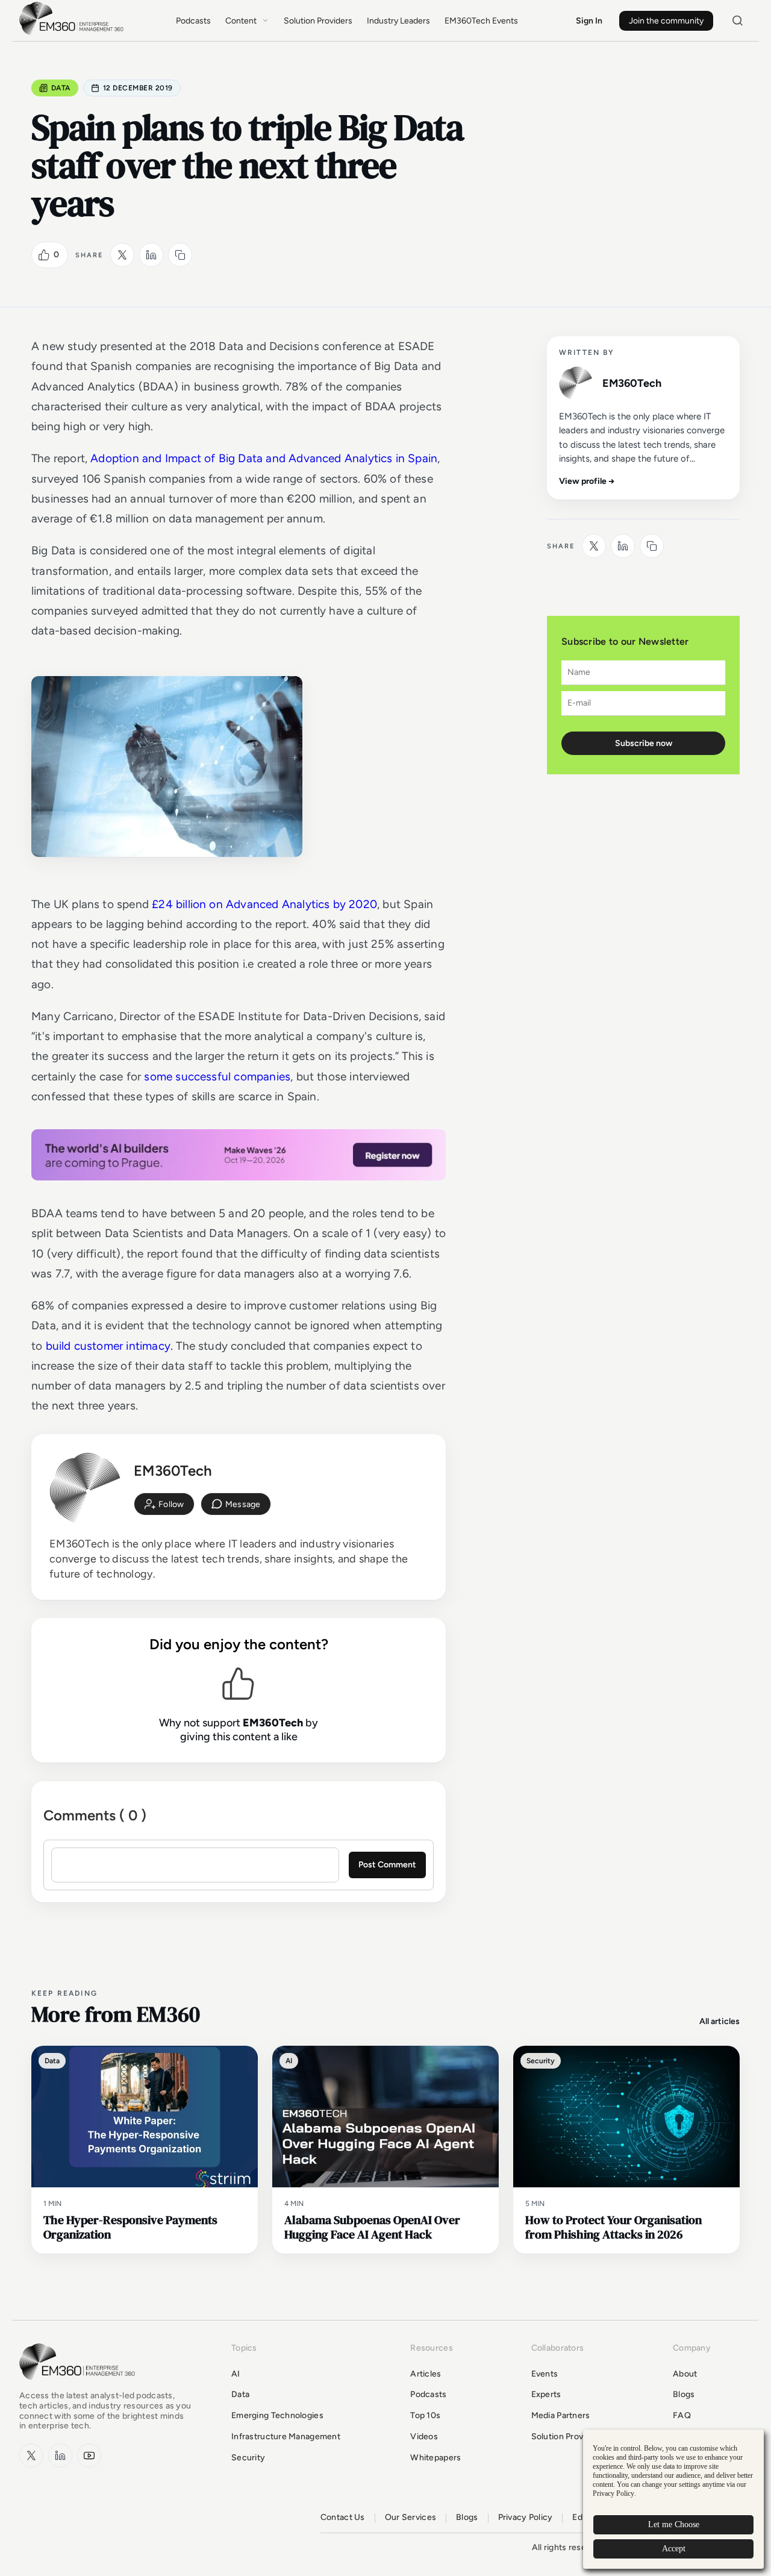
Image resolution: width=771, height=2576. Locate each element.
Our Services (410, 2518)
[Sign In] (164, 1504)
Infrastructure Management (286, 2437)
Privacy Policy (526, 2518)
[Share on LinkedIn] (151, 255)
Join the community (666, 21)
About (685, 2374)
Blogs (684, 2394)
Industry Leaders (398, 21)
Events (545, 2374)
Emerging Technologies (277, 2415)
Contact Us (343, 2518)
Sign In (589, 21)
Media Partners (561, 2415)
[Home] (73, 33)
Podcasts (193, 21)
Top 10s (425, 2415)
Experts (546, 2394)
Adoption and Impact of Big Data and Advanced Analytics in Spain (264, 458)
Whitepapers (435, 2458)
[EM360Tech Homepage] (80, 2385)
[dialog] (673, 2499)
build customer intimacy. (110, 1346)
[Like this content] (44, 255)
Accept (674, 2549)
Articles (426, 2374)
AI (236, 2374)
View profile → (587, 481)
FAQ (682, 2415)
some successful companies (217, 1076)
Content (241, 21)
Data (61, 88)
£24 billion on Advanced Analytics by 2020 (264, 904)
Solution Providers (318, 21)
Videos (424, 2437)
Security (248, 2458)
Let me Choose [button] (674, 2524)
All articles (719, 2021)
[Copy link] (180, 255)
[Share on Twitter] (122, 255)
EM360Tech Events (481, 21)
